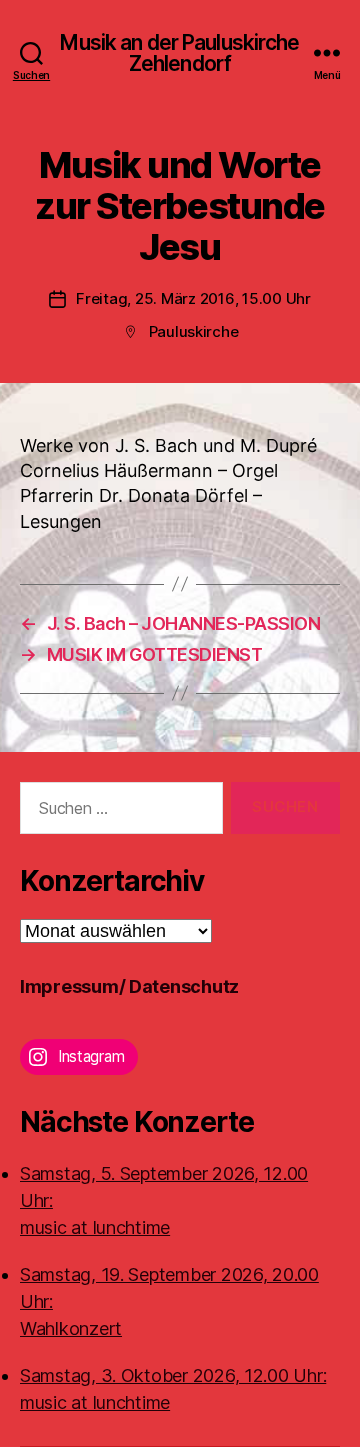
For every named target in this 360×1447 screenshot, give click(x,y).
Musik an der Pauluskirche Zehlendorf (179, 53)
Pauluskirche (194, 331)
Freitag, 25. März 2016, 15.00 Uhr (193, 298)
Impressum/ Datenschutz (129, 986)
